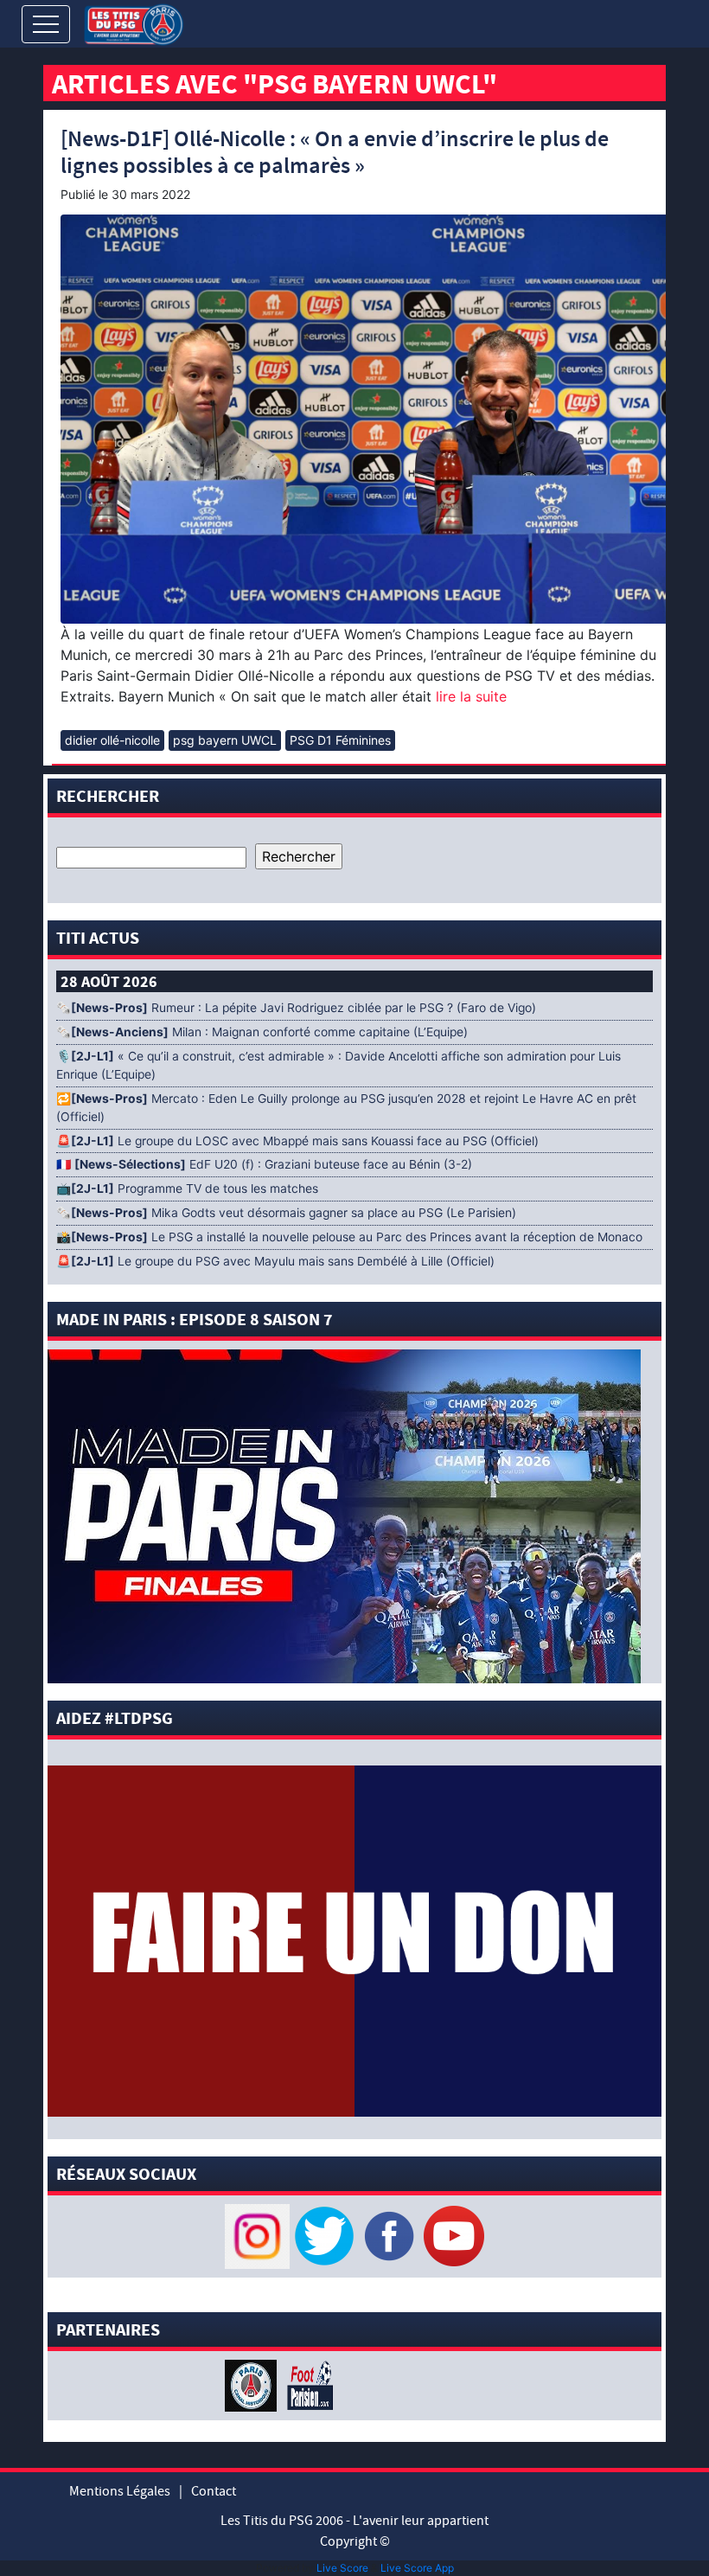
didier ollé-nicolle (112, 740)
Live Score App (417, 2568)
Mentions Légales (120, 2491)
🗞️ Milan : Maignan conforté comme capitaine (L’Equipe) (262, 1032)
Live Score (342, 2568)
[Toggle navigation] (46, 24)
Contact (214, 2491)
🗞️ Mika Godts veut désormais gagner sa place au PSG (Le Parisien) (286, 1213)
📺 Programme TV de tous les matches (187, 1189)
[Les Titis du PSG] (134, 23)
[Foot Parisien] (307, 2384)
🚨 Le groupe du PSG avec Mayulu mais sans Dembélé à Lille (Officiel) (275, 1261)
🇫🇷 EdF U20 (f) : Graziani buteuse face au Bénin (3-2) (264, 1164)
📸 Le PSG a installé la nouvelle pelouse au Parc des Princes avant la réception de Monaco (349, 1237)
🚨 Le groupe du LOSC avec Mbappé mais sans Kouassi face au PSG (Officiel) (297, 1141)
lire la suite (469, 696)
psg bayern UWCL (225, 740)
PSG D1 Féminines (340, 740)
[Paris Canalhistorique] (253, 2384)
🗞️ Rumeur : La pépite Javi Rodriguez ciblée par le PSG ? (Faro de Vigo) (296, 1008)
